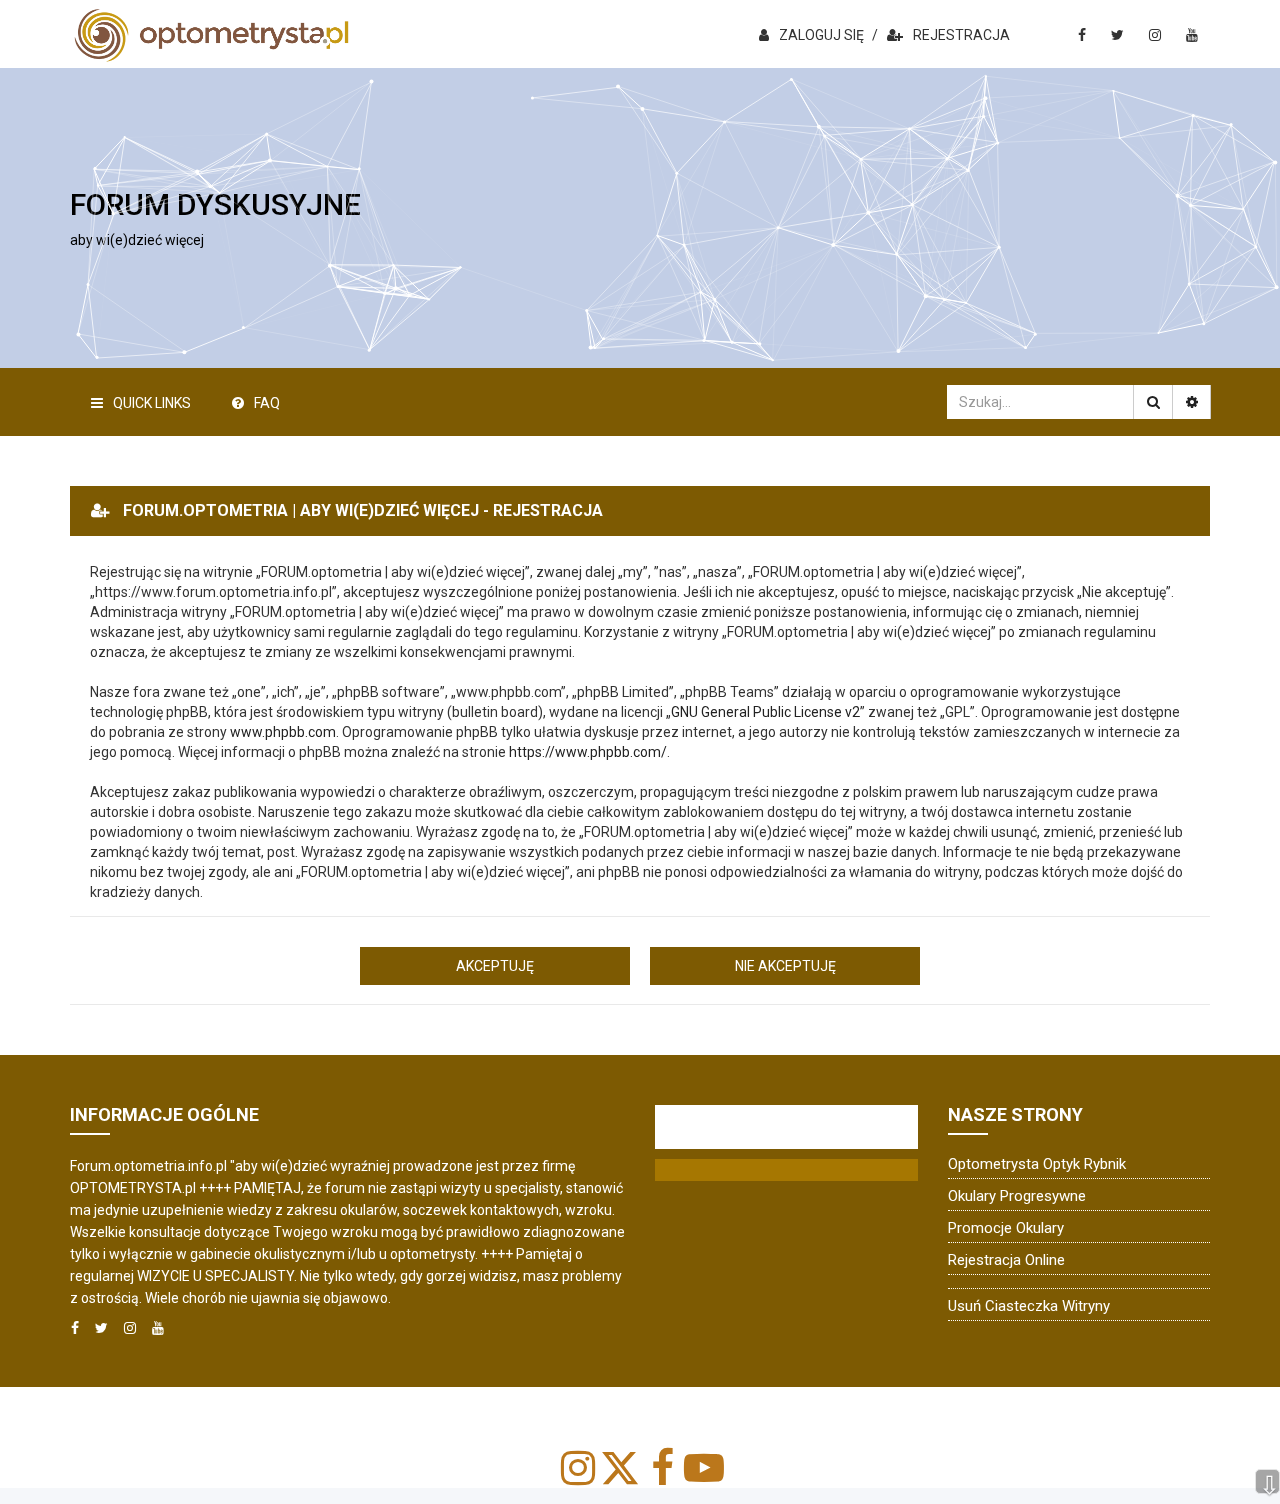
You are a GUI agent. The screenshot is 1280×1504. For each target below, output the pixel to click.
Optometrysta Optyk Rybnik (1037, 1164)
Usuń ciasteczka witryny (1029, 1306)
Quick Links (152, 403)
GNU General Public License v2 (765, 712)
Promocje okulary (1006, 1228)
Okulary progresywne (1017, 1196)
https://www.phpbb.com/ (588, 752)
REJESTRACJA (961, 35)
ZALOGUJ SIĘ (821, 35)
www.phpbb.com (283, 732)
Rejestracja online (1006, 1260)
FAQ (267, 403)
